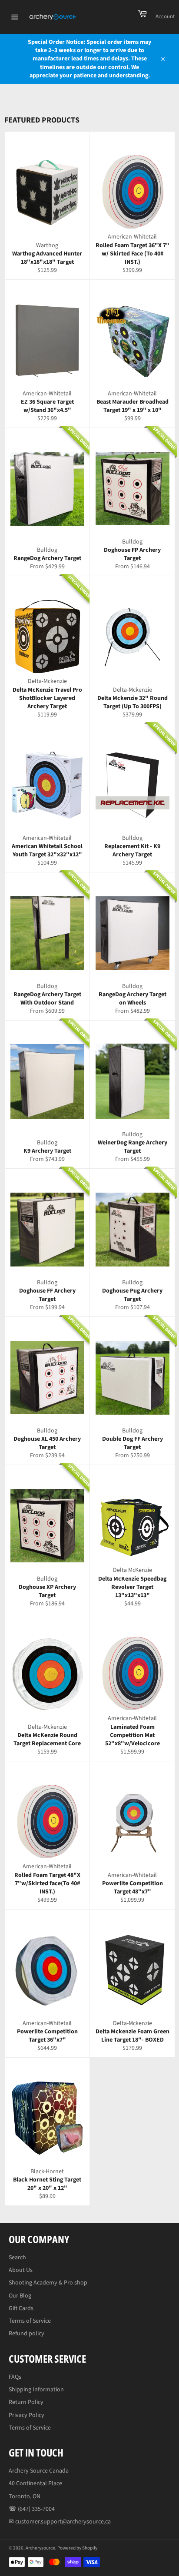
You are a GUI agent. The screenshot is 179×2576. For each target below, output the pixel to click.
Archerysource (40, 2548)
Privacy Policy (27, 2415)
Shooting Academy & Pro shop (48, 2283)
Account (165, 17)
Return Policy (26, 2402)
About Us (21, 2270)
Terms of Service (30, 2321)
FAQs (15, 2377)
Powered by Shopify (77, 2548)
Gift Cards (21, 2308)
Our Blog (20, 2296)
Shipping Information (36, 2390)
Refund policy (27, 2334)
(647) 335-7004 (36, 2509)
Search (17, 2258)
